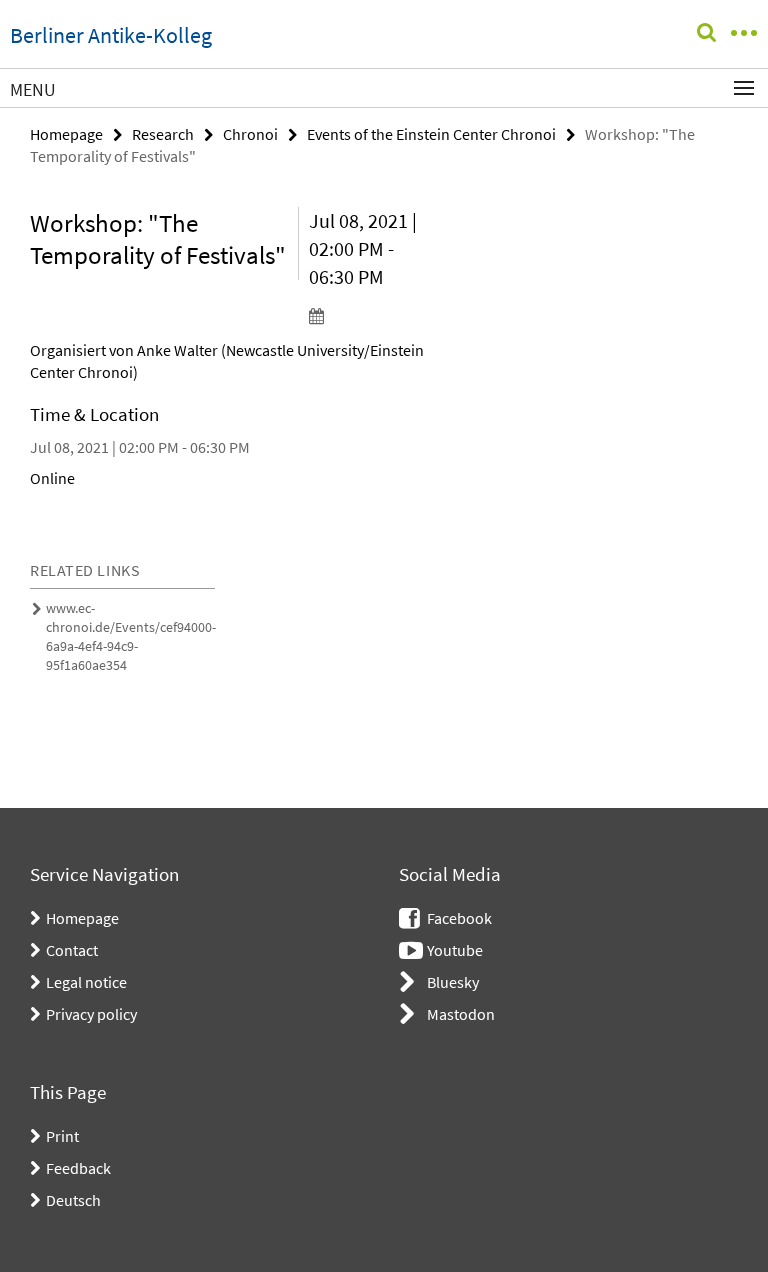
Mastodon (461, 1014)
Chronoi (250, 134)
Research (163, 134)
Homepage (66, 134)
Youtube (455, 950)
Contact (72, 950)
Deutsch (73, 1200)
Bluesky (453, 982)
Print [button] (62, 1136)
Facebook (459, 918)
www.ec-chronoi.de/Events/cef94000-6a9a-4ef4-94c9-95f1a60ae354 (131, 636)
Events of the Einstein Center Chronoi (431, 134)
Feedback (78, 1168)
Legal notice (86, 982)
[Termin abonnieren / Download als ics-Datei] (370, 315)
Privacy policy (91, 1014)
